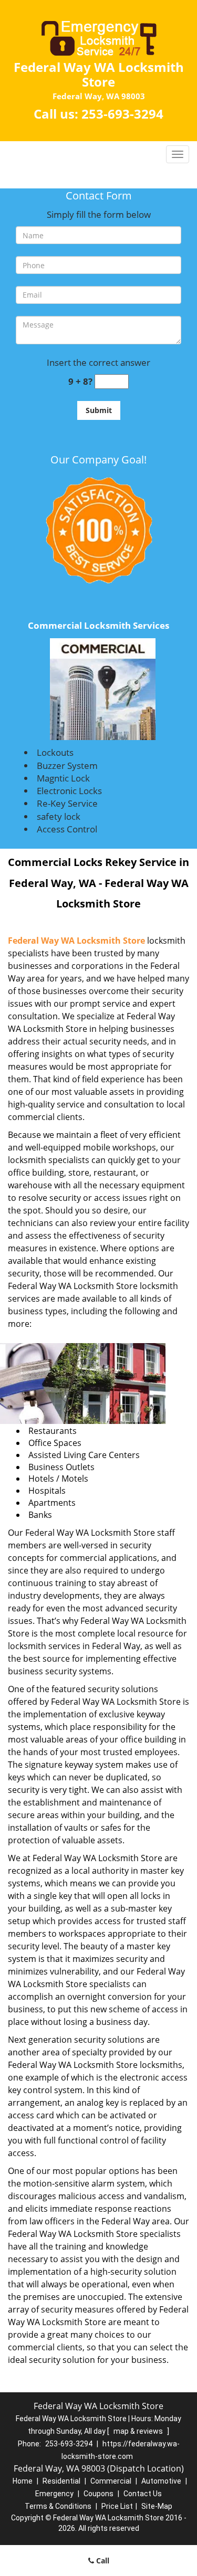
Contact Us (143, 2494)
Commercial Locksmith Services (98, 625)
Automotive (161, 2481)
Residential (61, 2481)
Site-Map (157, 2506)
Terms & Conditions (58, 2506)
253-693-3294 (122, 114)
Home (23, 2481)
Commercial (111, 2481)
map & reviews (139, 2431)
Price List (117, 2506)
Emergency (54, 2494)
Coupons (98, 2494)
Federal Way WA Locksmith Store (76, 941)
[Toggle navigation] (178, 154)
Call (102, 2561)
